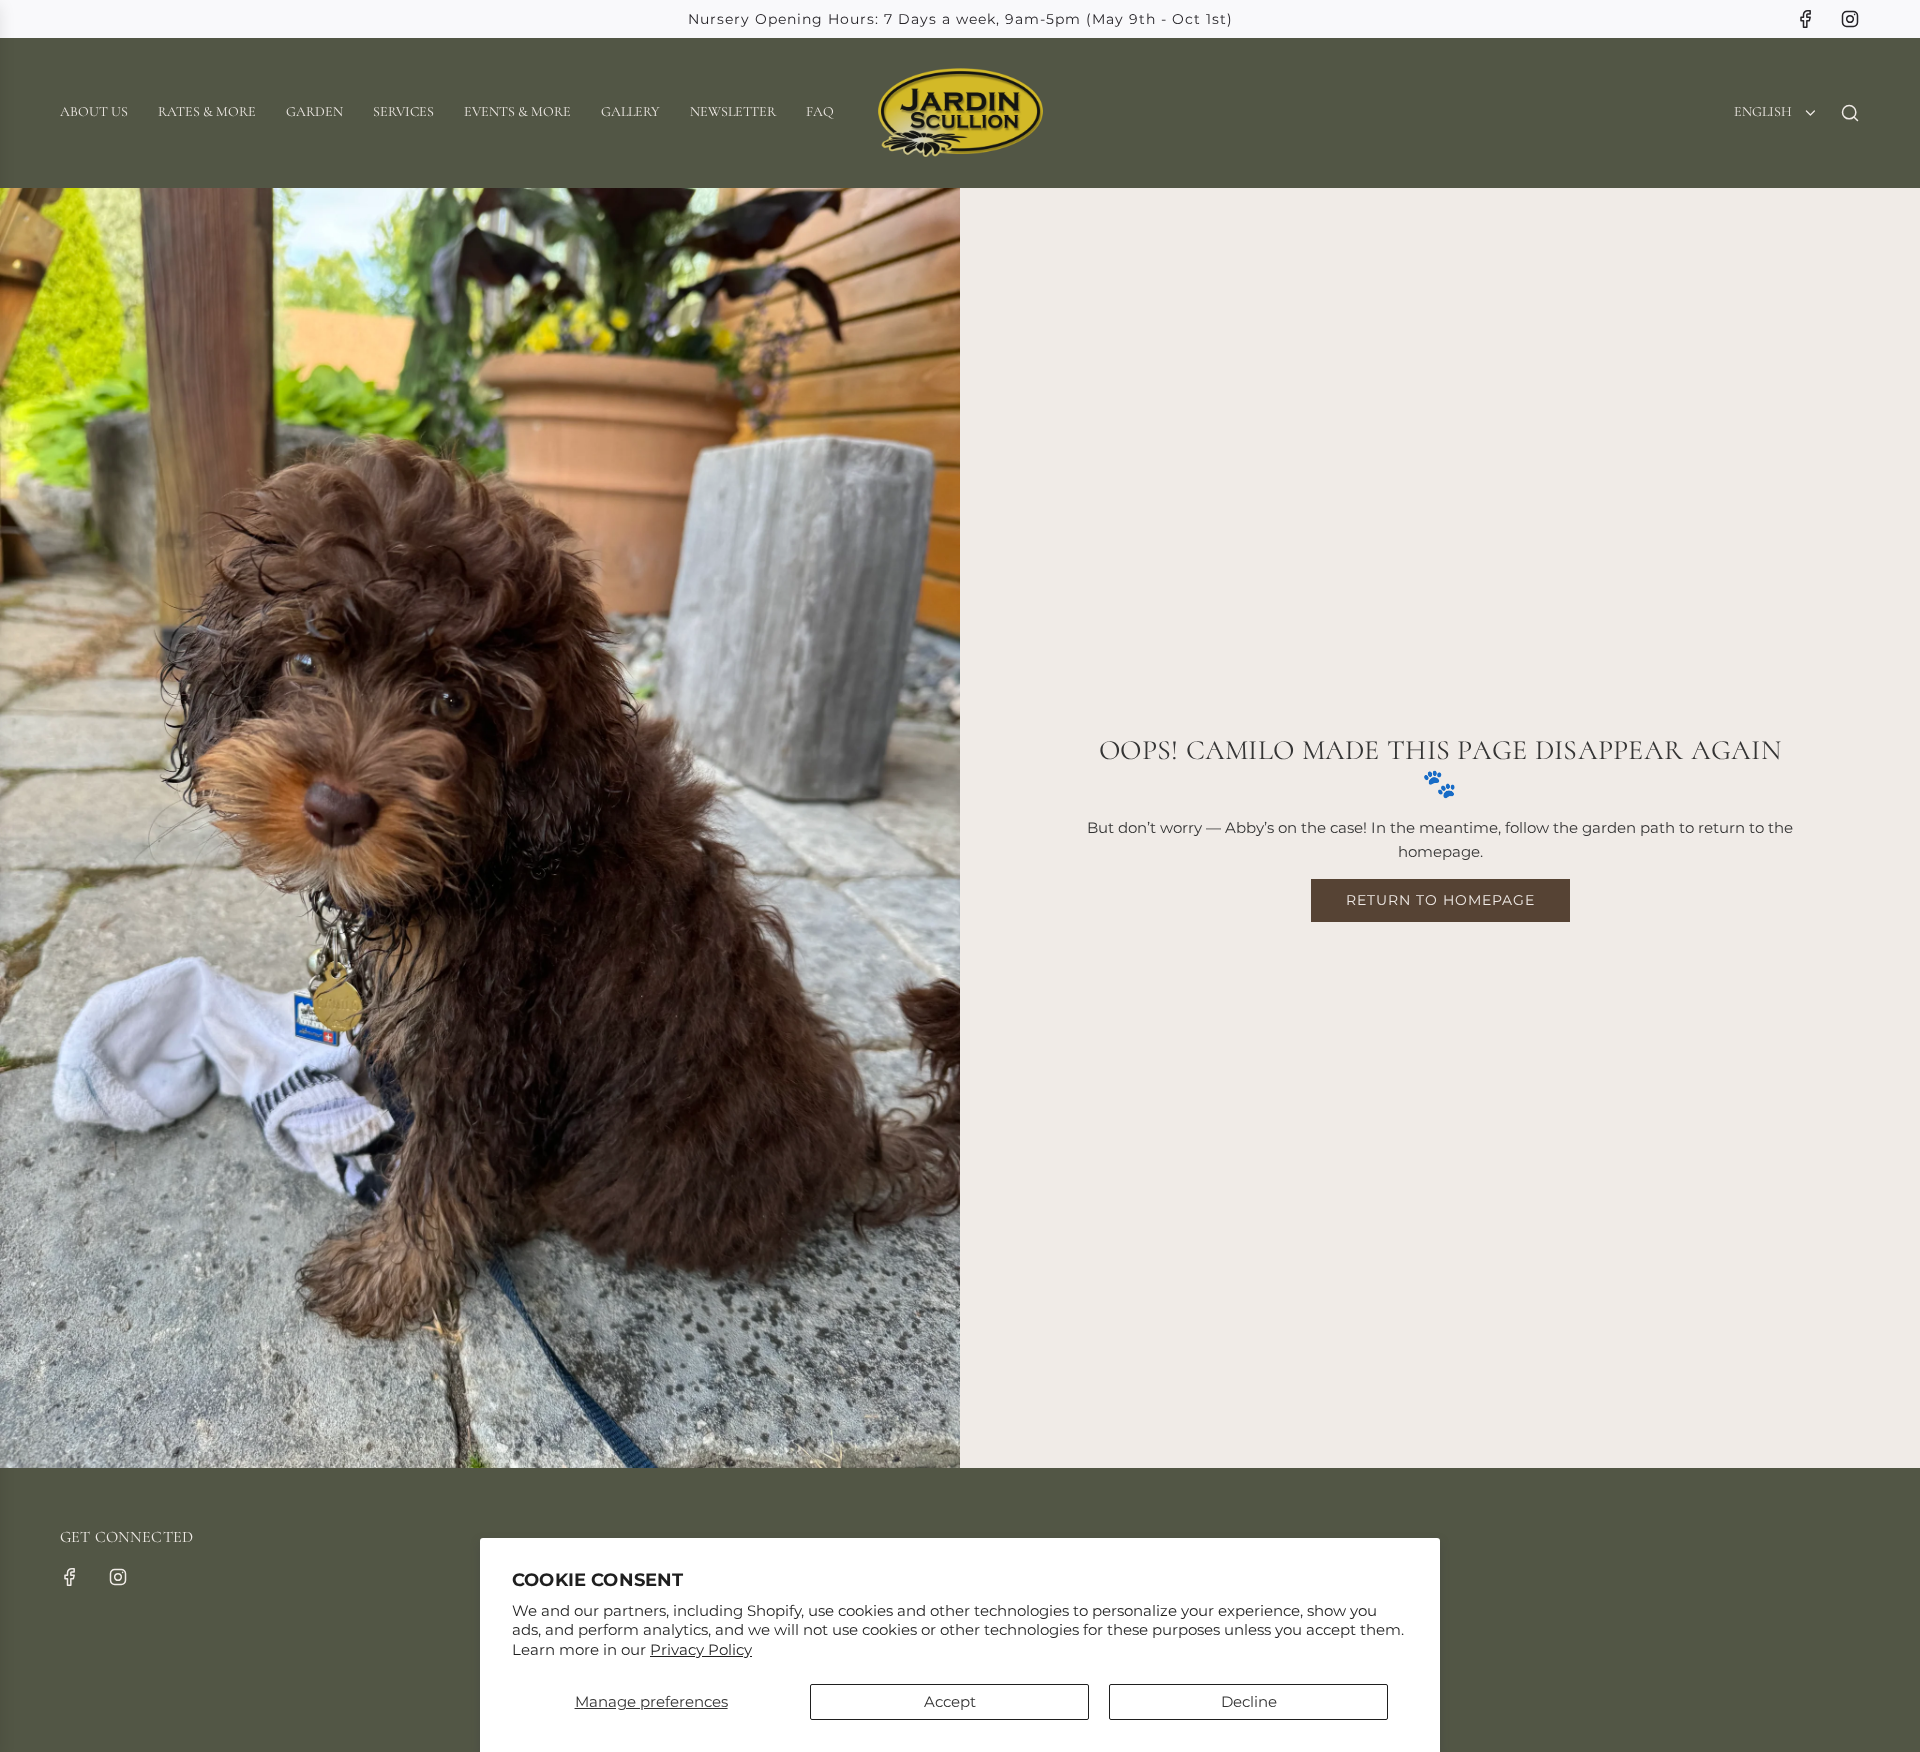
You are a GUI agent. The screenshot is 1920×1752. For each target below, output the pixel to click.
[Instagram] (1850, 19)
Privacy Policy (701, 1649)
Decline (1249, 1701)
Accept (950, 1701)
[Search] (1850, 113)
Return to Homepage (1440, 900)
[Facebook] (1806, 19)
